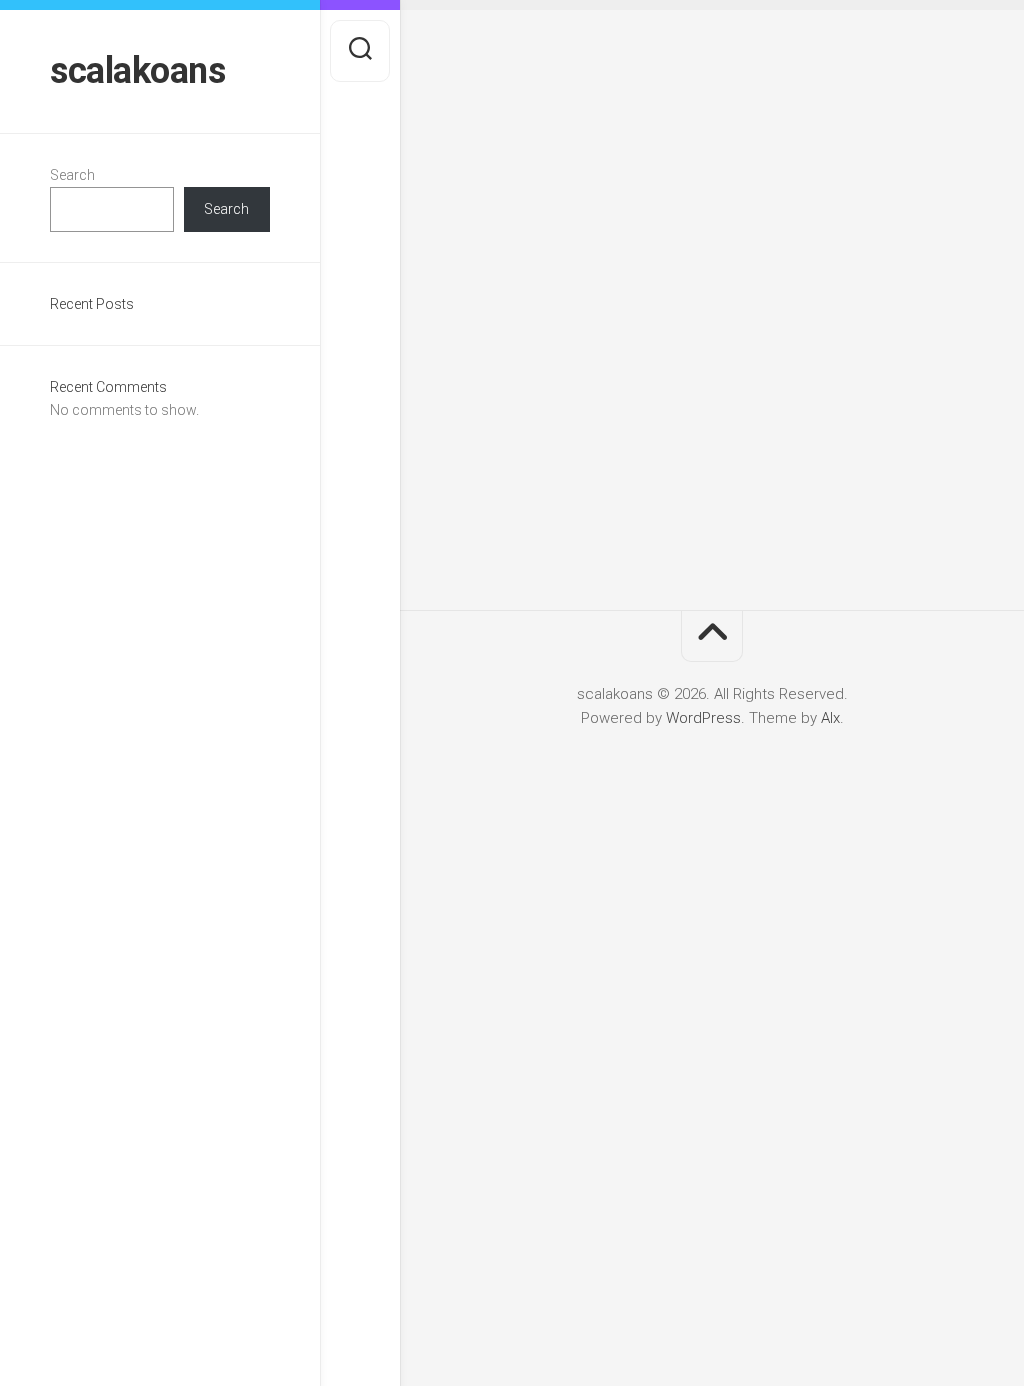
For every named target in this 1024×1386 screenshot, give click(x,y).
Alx (830, 718)
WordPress (703, 718)
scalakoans (137, 71)
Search (72, 175)
